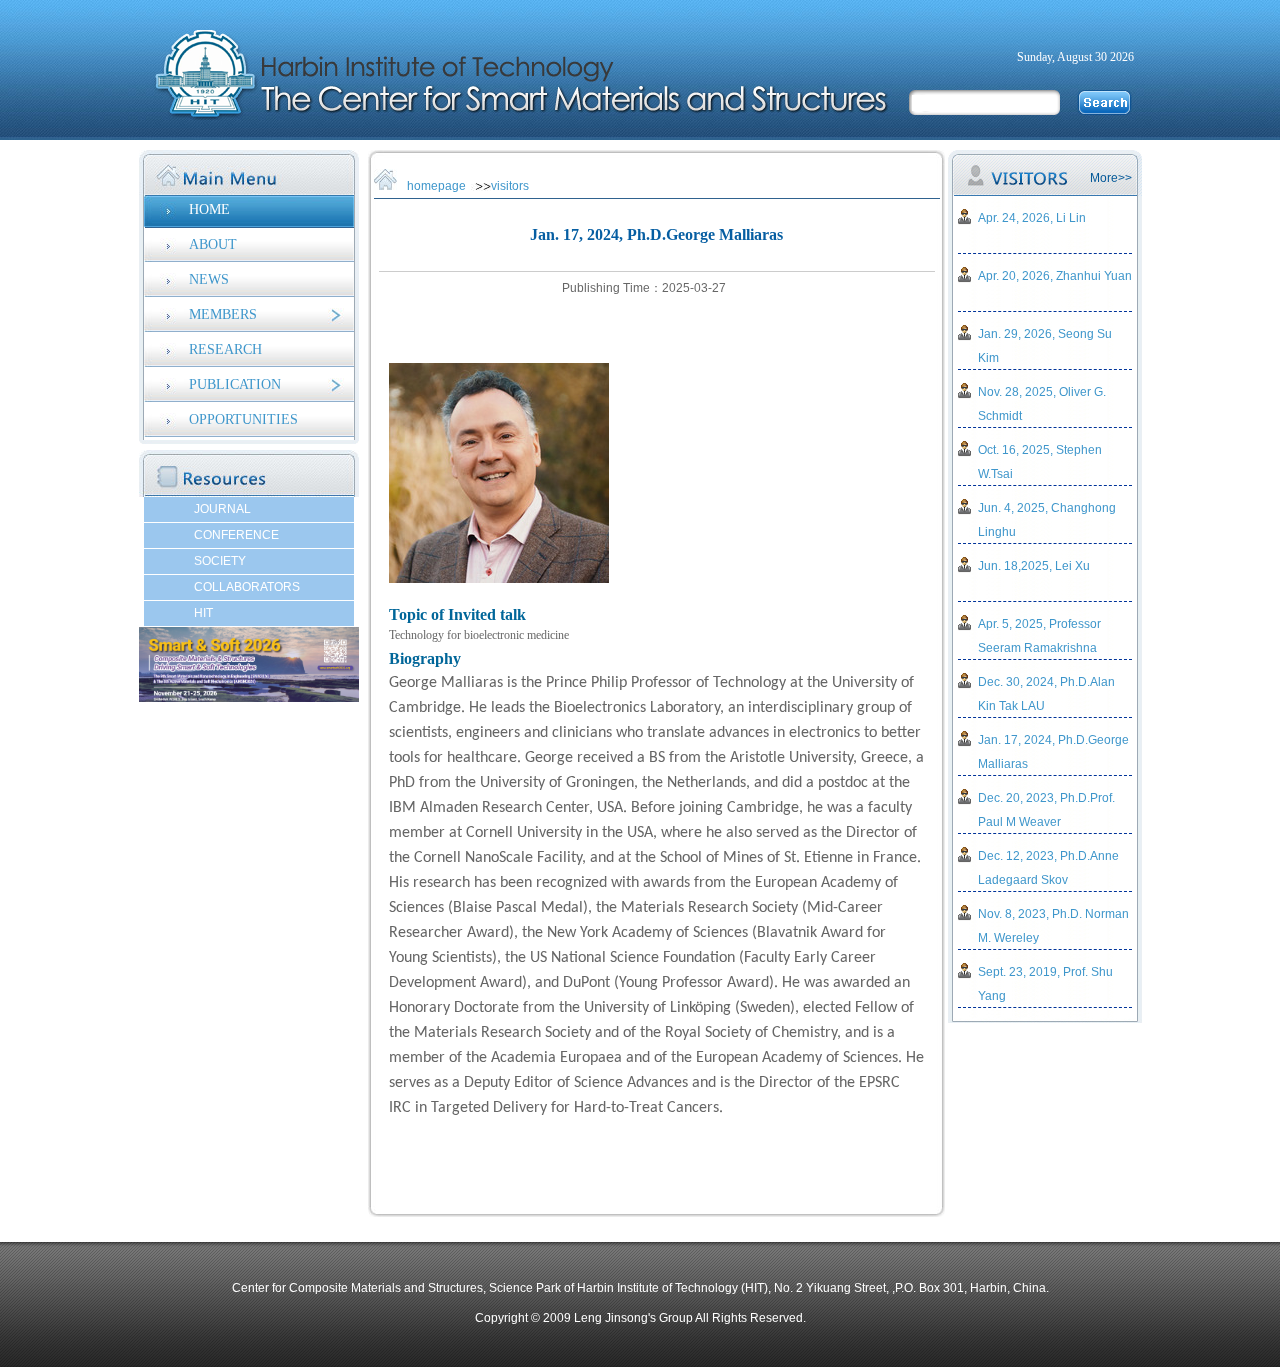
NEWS (209, 279)
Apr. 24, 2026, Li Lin (1032, 218)
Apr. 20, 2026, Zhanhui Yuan (1055, 276)
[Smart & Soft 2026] (249, 698)
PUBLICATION (235, 384)
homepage (436, 186)
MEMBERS (223, 314)
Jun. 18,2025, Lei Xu (1034, 566)
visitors (510, 186)
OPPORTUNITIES (243, 419)
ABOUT (213, 244)
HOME (209, 209)
